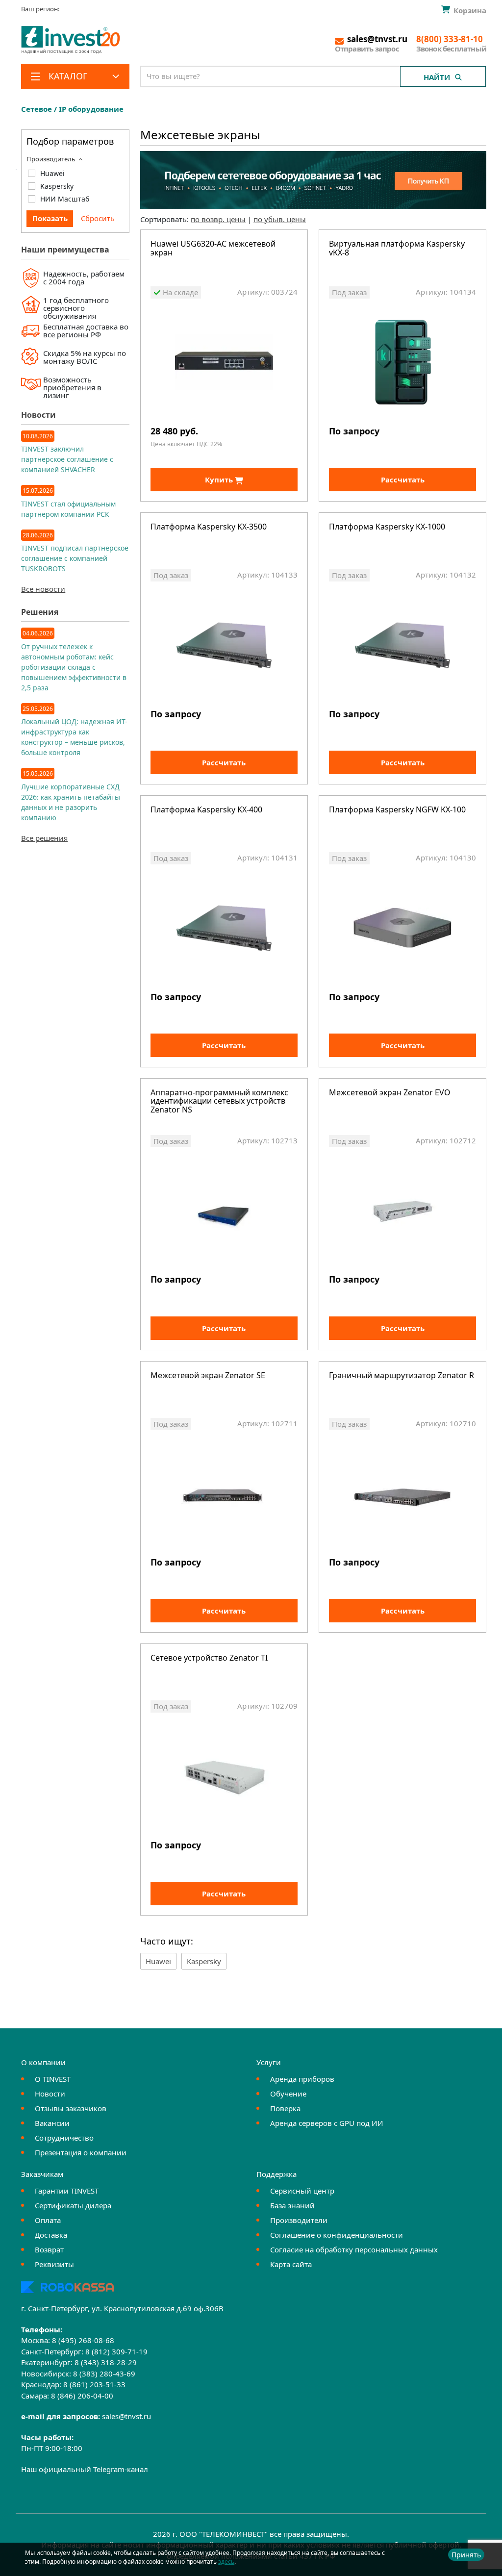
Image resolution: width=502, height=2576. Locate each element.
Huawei (52, 173)
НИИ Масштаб (65, 199)
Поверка (285, 2108)
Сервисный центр (302, 2191)
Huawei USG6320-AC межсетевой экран (213, 249)
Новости (50, 2094)
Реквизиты (54, 2264)
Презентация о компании (81, 2152)
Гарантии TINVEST (67, 2191)
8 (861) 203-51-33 (94, 2384)
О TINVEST (53, 2079)
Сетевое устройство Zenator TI (209, 1658)
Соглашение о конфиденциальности (337, 2235)
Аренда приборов (302, 2079)
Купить (220, 480)
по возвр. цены (218, 219)
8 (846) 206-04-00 (82, 2396)
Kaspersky (57, 186)
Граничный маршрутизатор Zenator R (402, 1376)
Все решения (44, 838)
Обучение (288, 2094)
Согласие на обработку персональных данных (354, 2249)
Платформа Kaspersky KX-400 (206, 810)
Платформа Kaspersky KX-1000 (387, 527)
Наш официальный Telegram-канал (85, 2469)
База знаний (292, 2205)
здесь (226, 2562)
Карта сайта (291, 2264)
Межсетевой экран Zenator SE (208, 1376)
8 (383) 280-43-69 (104, 2374)
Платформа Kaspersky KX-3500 (209, 527)
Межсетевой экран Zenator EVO (390, 1093)
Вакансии (52, 2123)
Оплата (48, 2220)
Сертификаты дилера (73, 2205)
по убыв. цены (280, 219)
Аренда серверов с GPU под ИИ (327, 2123)
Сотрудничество (64, 2138)
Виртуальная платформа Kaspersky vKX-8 (397, 249)
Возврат (49, 2249)
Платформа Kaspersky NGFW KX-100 (397, 810)
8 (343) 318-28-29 (106, 2362)
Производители (299, 2220)
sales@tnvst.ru (126, 2416)
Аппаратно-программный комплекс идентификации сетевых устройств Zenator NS (219, 1102)
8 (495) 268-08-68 (83, 2340)
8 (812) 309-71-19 (116, 2351)
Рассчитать (403, 480)
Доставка (51, 2235)
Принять (466, 2555)
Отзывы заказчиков (71, 2108)
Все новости (43, 589)
